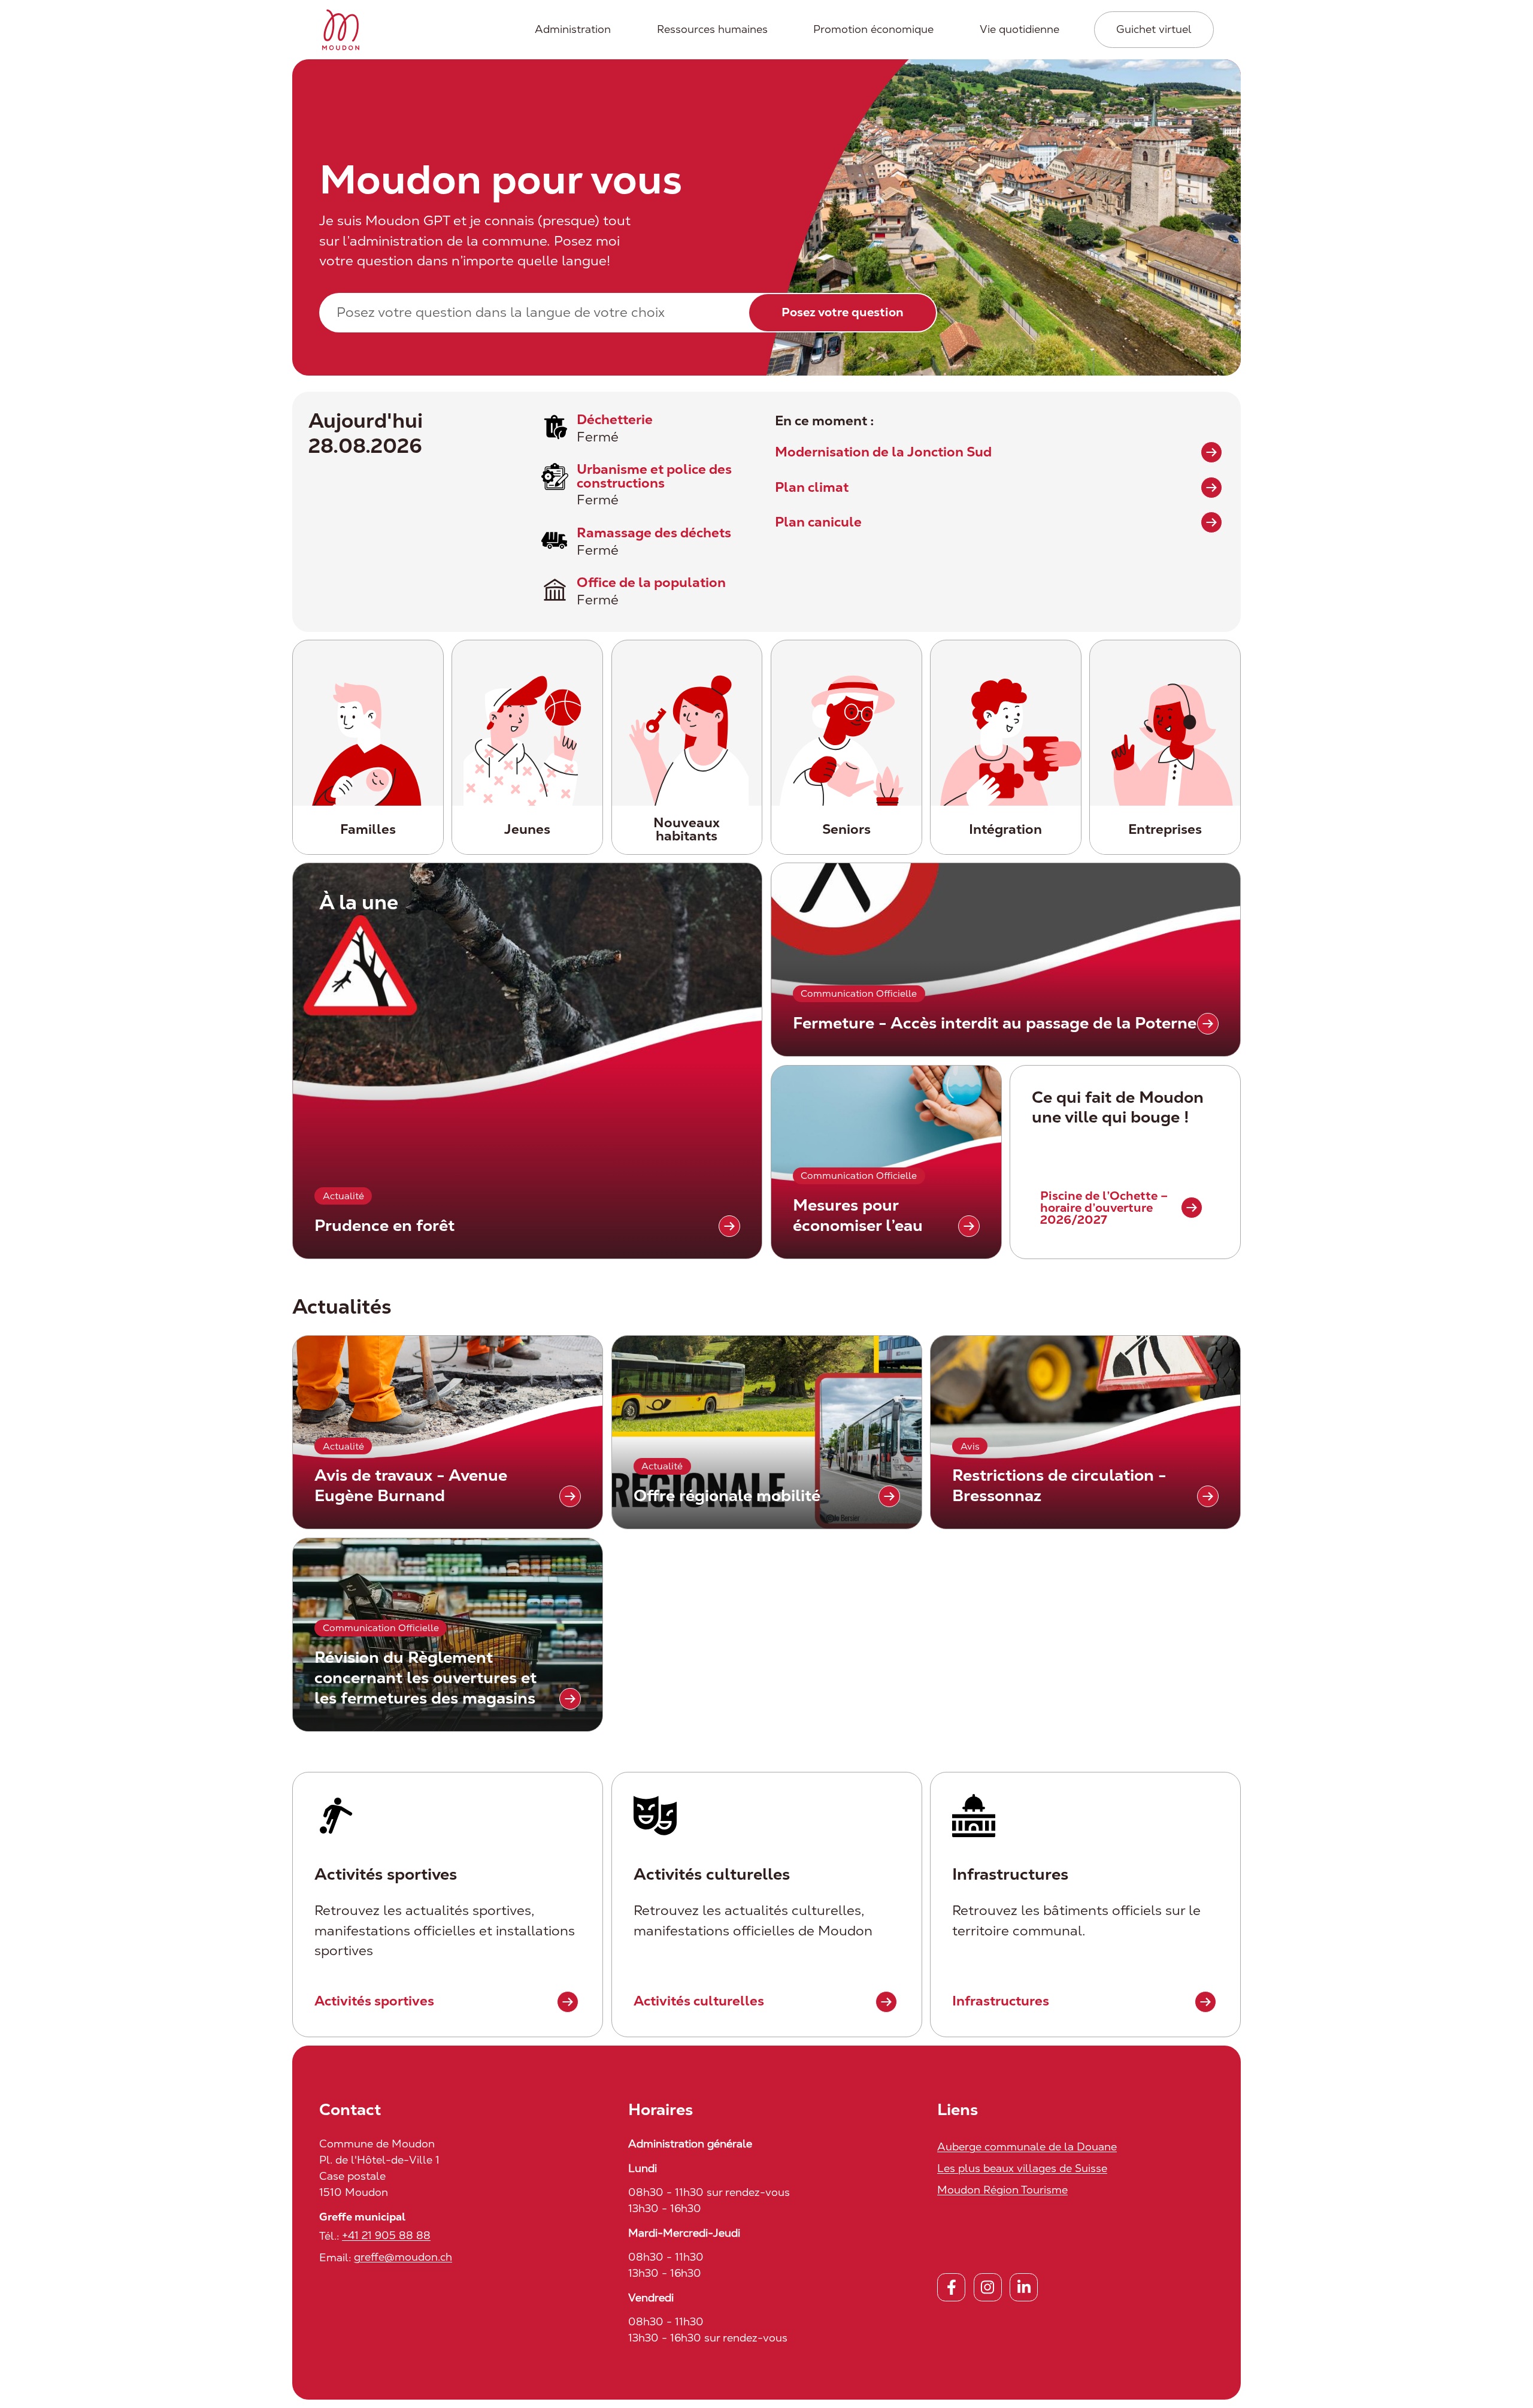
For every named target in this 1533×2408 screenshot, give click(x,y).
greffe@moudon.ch (403, 2257)
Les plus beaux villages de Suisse (1022, 2168)
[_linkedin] (1024, 2287)
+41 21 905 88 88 (386, 2235)
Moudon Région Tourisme (1002, 2190)
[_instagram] (988, 2287)
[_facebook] (951, 2287)
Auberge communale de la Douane (1027, 2147)
